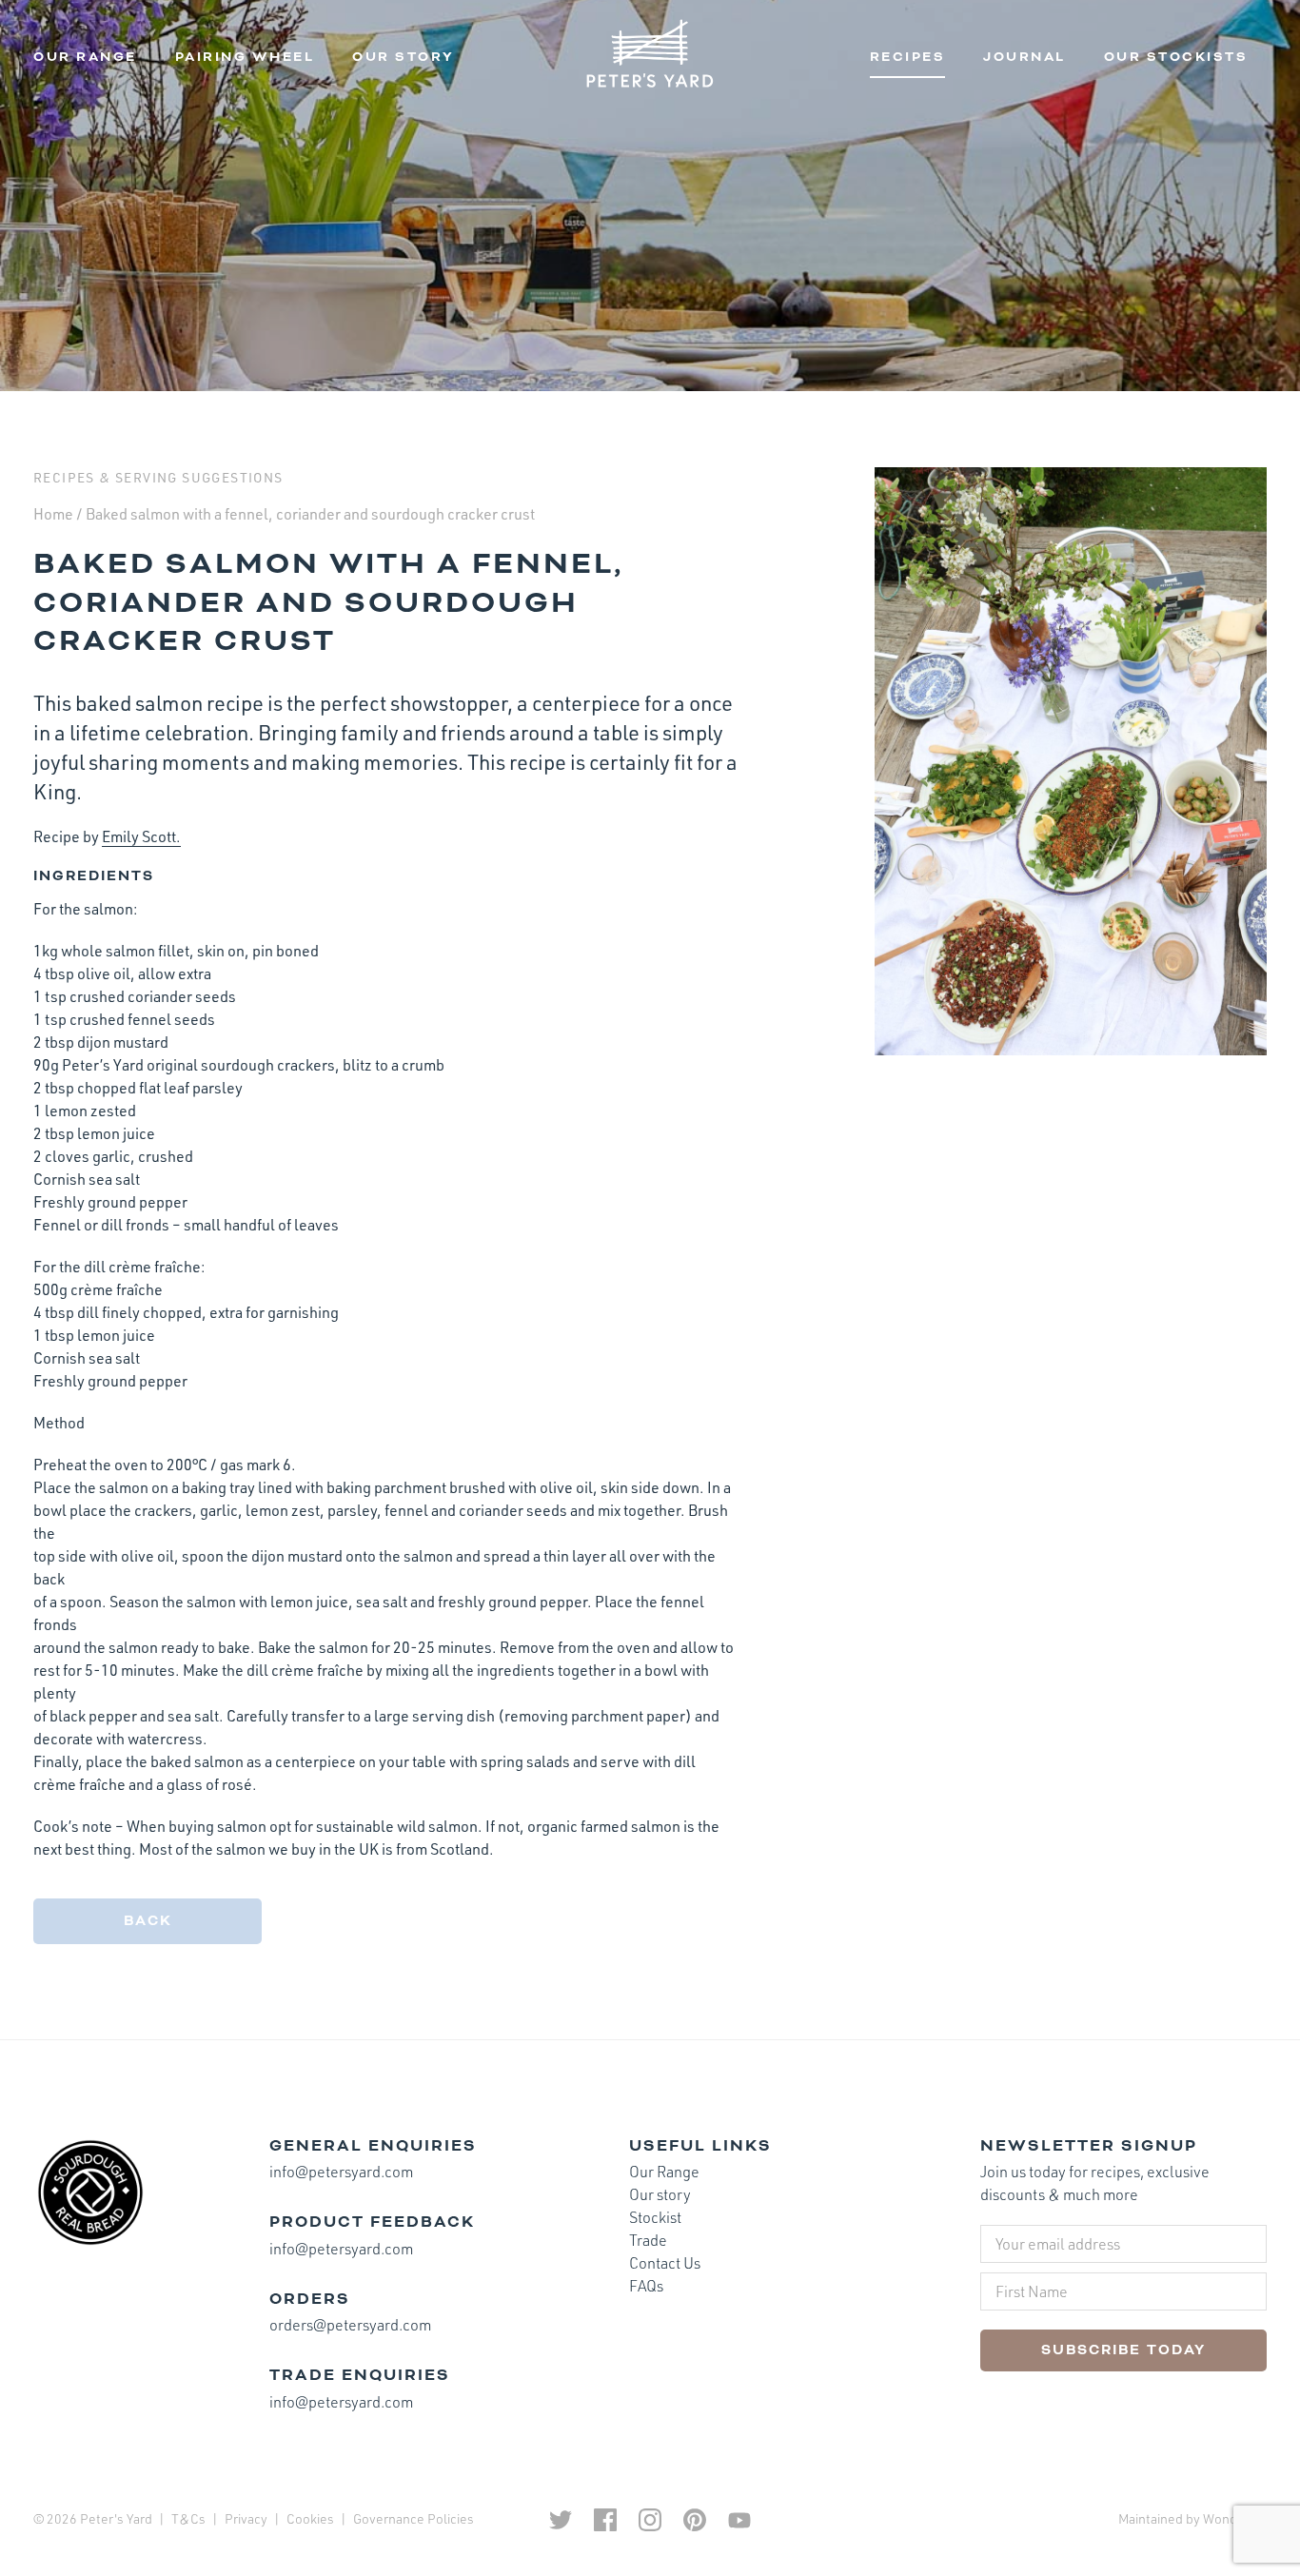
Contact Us (665, 2263)
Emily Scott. (141, 836)
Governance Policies (414, 2518)
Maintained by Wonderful (1192, 2518)
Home (53, 514)
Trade (648, 2240)
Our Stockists (1176, 57)
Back (148, 1921)
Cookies (310, 2518)
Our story (404, 57)
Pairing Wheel (245, 57)
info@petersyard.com (341, 2172)
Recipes (908, 57)
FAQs (646, 2286)
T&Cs (188, 2518)
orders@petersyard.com (350, 2325)
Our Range (85, 57)
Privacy (246, 2518)
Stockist (655, 2217)
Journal (1024, 57)
